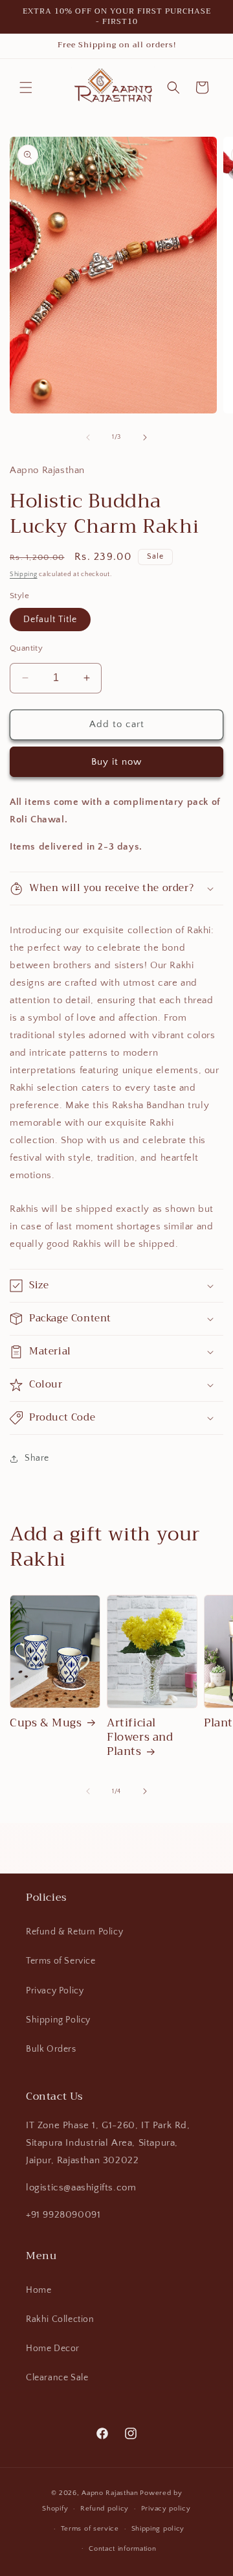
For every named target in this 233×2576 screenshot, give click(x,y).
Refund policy (105, 2509)
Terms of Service (61, 1961)
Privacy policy (166, 2509)
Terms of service (90, 2529)
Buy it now (116, 762)
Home (39, 2290)
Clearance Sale (57, 2378)
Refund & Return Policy (74, 1932)
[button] (26, 87)
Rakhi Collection (60, 2319)
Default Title (50, 620)
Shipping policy (158, 2529)
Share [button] (37, 1458)
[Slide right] (145, 437)
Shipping (24, 574)
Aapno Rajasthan (110, 2493)
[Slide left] (88, 437)
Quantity (26, 648)
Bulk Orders (51, 2049)
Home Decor (53, 2349)
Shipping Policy (58, 2020)
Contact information (122, 2549)
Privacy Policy (55, 1991)
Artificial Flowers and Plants (140, 1737)
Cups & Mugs (46, 1723)
